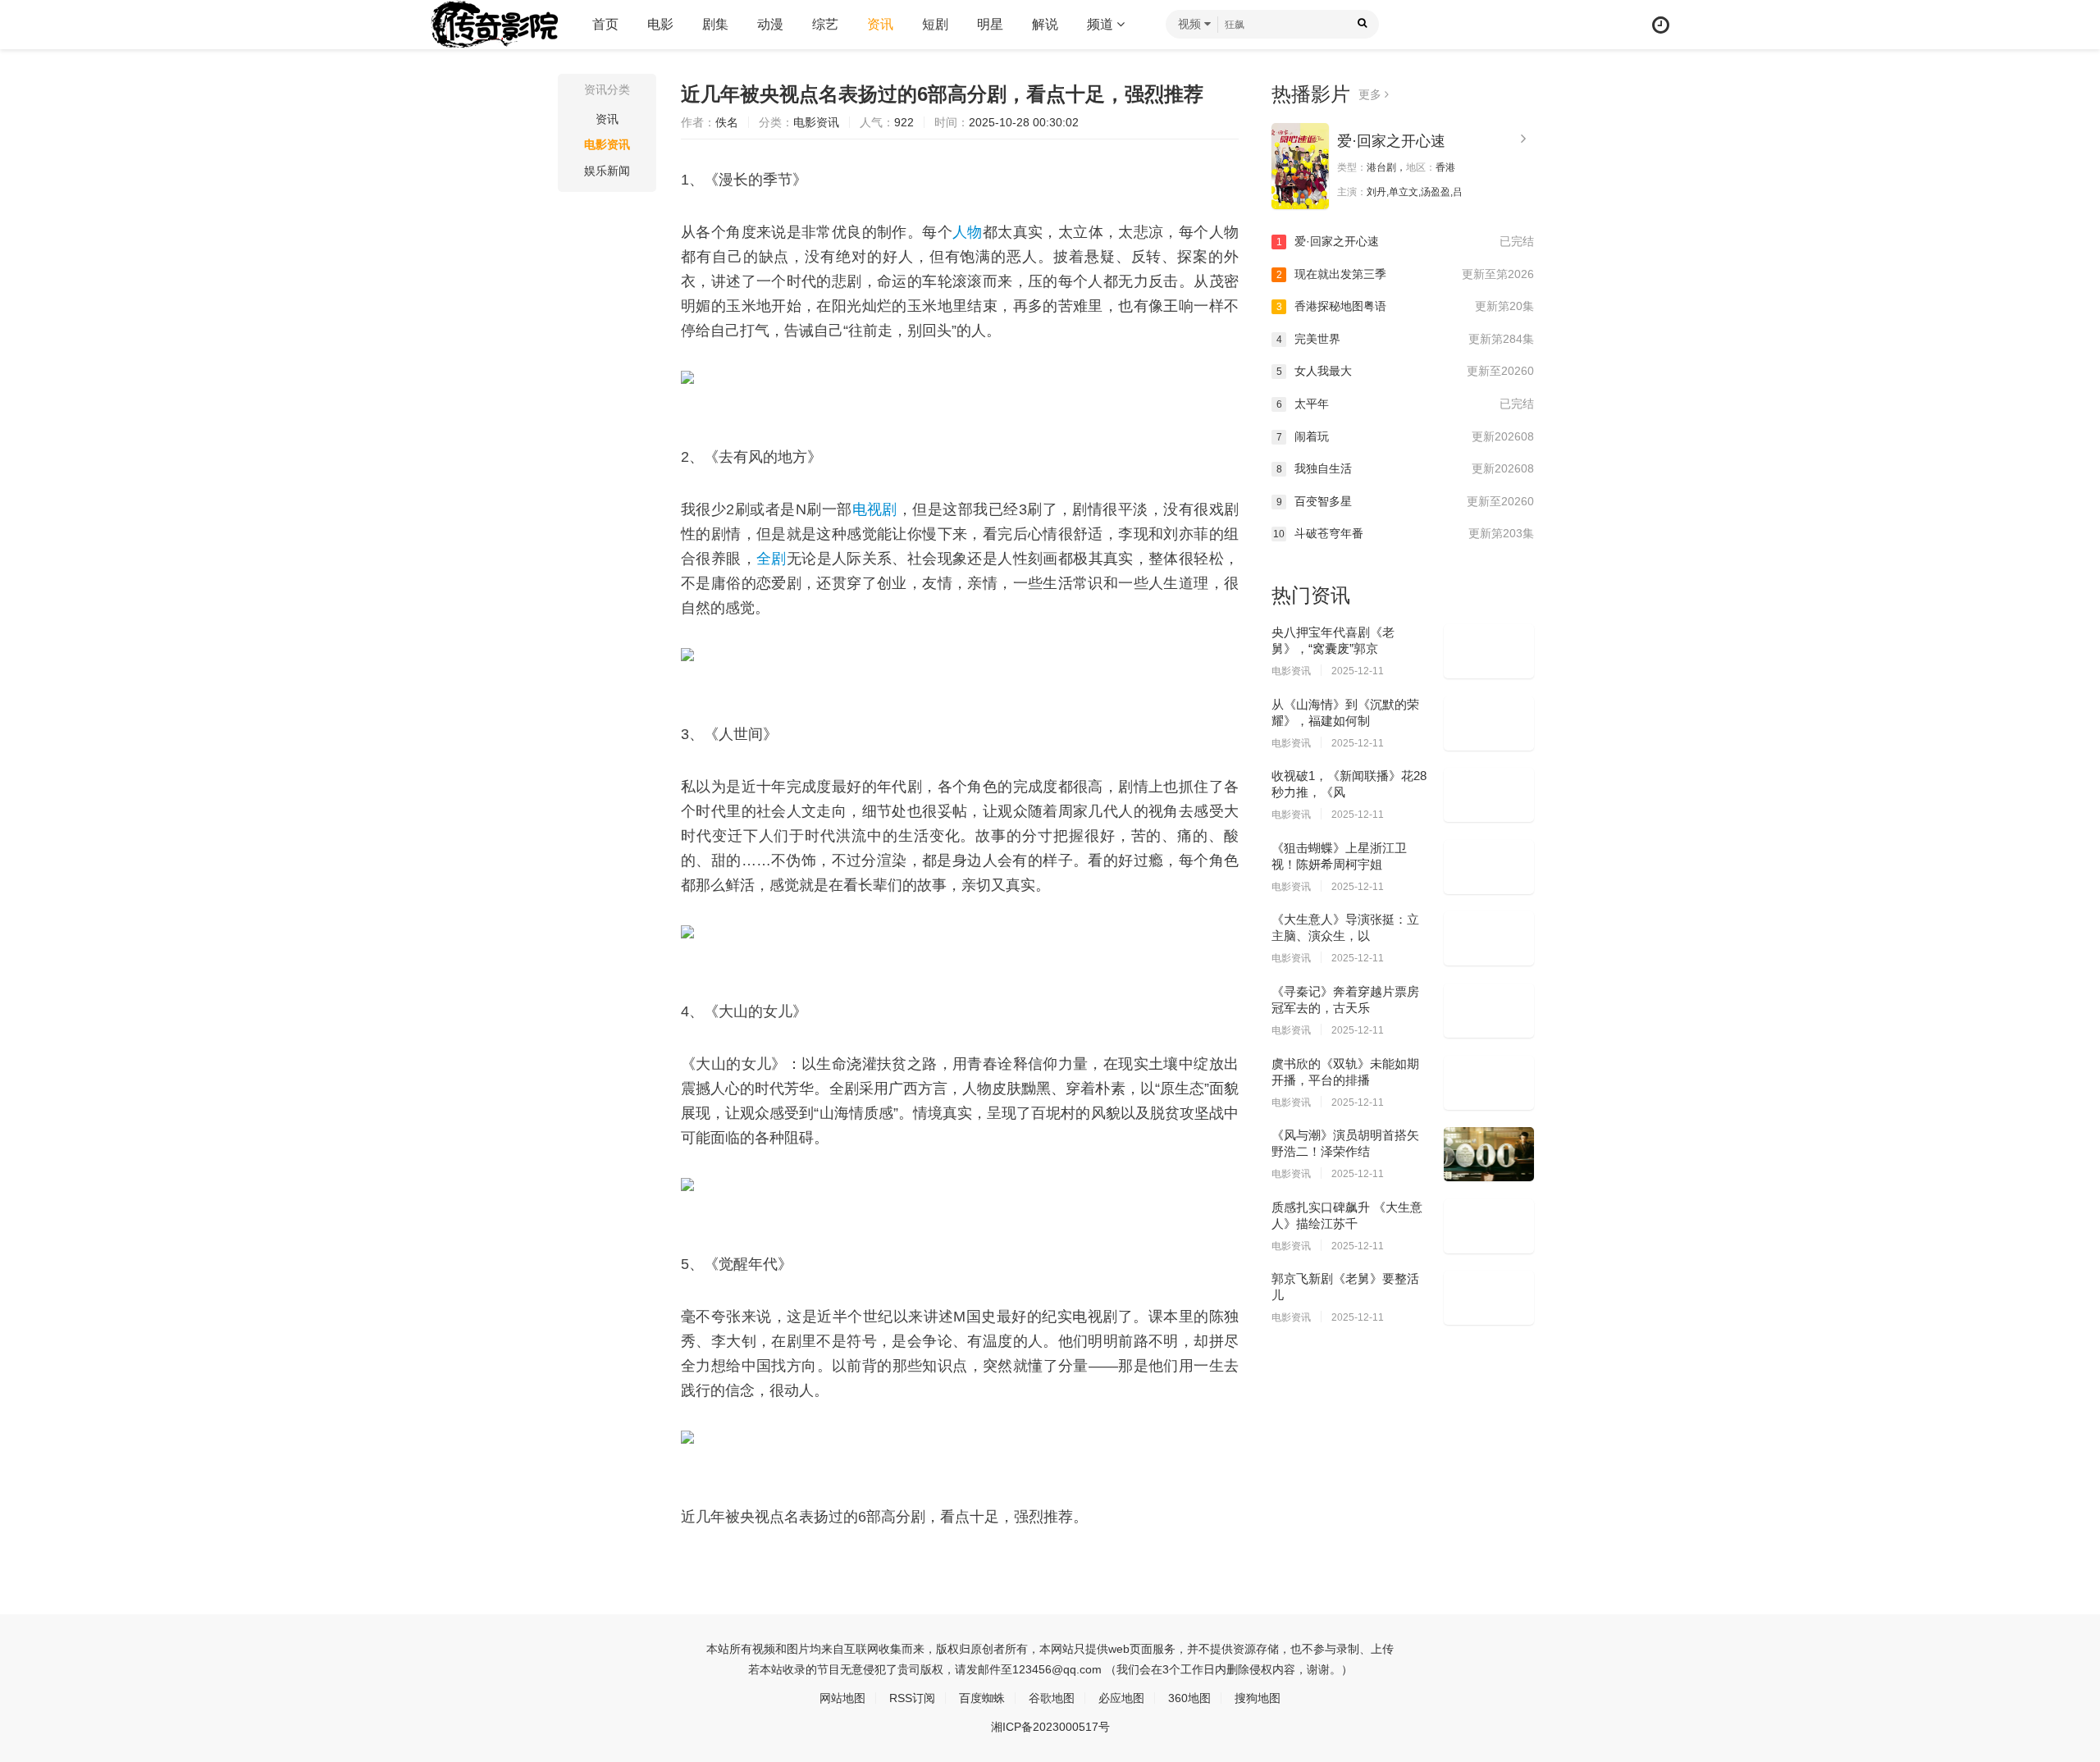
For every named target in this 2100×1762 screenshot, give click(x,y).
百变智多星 (1405, 501)
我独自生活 (1405, 468)
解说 (1045, 24)
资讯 (880, 24)
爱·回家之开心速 (1391, 141)
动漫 (770, 24)
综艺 (825, 24)
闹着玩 (1405, 436)
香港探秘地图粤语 (1405, 306)
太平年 (1405, 404)
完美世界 (1405, 339)
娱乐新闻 (607, 171)
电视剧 (875, 509)
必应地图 (1121, 1698)
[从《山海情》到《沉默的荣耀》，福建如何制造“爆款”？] (1489, 724)
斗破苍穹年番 (1404, 533)
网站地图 (842, 1698)
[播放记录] (1661, 25)
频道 (1102, 24)
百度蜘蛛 (982, 1698)
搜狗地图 (1258, 1698)
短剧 (935, 24)
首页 (605, 24)
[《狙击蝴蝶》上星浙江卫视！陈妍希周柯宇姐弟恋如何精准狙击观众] (1489, 867)
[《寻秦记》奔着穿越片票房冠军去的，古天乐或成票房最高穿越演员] (1489, 1011)
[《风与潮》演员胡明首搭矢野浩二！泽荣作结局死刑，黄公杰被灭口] (1489, 1154)
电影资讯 (607, 144)
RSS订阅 (912, 1698)
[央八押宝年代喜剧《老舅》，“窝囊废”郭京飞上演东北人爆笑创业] (1489, 651)
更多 (1372, 94)
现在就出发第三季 (1405, 274)
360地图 (1189, 1698)
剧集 (715, 24)
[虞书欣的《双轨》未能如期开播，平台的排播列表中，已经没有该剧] (1489, 1083)
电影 (660, 24)
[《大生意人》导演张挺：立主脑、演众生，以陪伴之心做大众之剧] (1489, 938)
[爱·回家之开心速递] (1300, 166)
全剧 (772, 559)
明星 (990, 24)
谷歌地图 (1052, 1698)
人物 (968, 232)
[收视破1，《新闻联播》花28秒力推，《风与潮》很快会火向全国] (1489, 795)
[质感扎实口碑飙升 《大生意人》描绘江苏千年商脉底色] (1489, 1226)
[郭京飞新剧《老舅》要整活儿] (1489, 1298)
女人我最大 (1405, 371)
